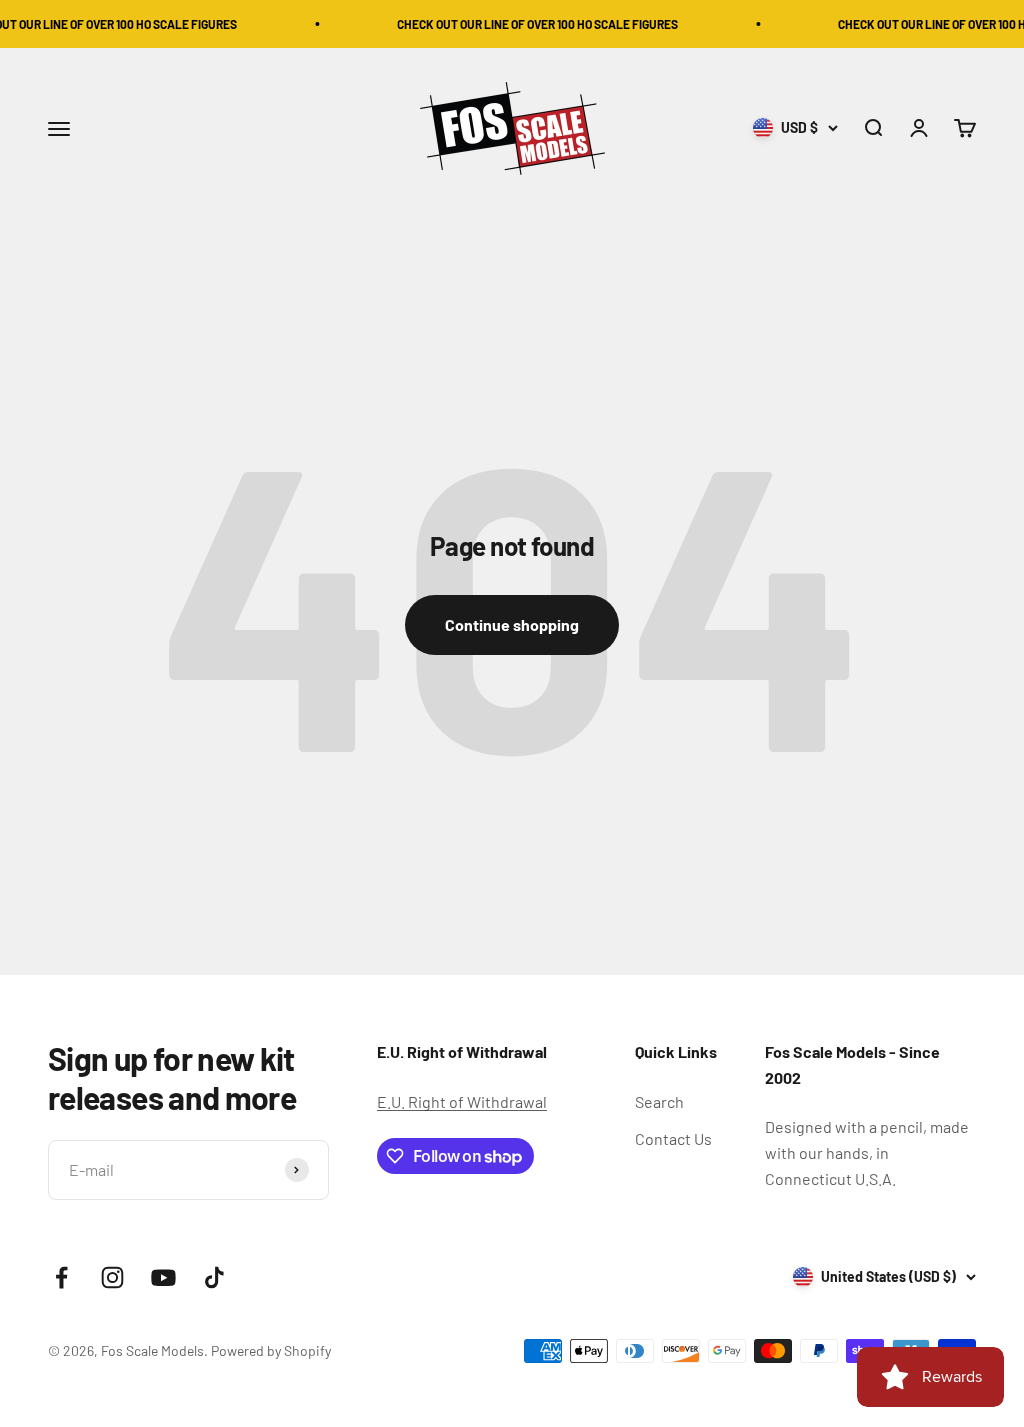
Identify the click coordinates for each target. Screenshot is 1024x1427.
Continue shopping (512, 624)
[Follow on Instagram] (112, 1277)
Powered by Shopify (271, 1350)
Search (659, 1101)
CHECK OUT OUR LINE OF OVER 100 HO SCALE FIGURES (528, 24)
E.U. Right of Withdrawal (462, 1101)
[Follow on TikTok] (214, 1277)
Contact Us (673, 1138)
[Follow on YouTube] (163, 1277)
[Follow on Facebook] (61, 1277)
